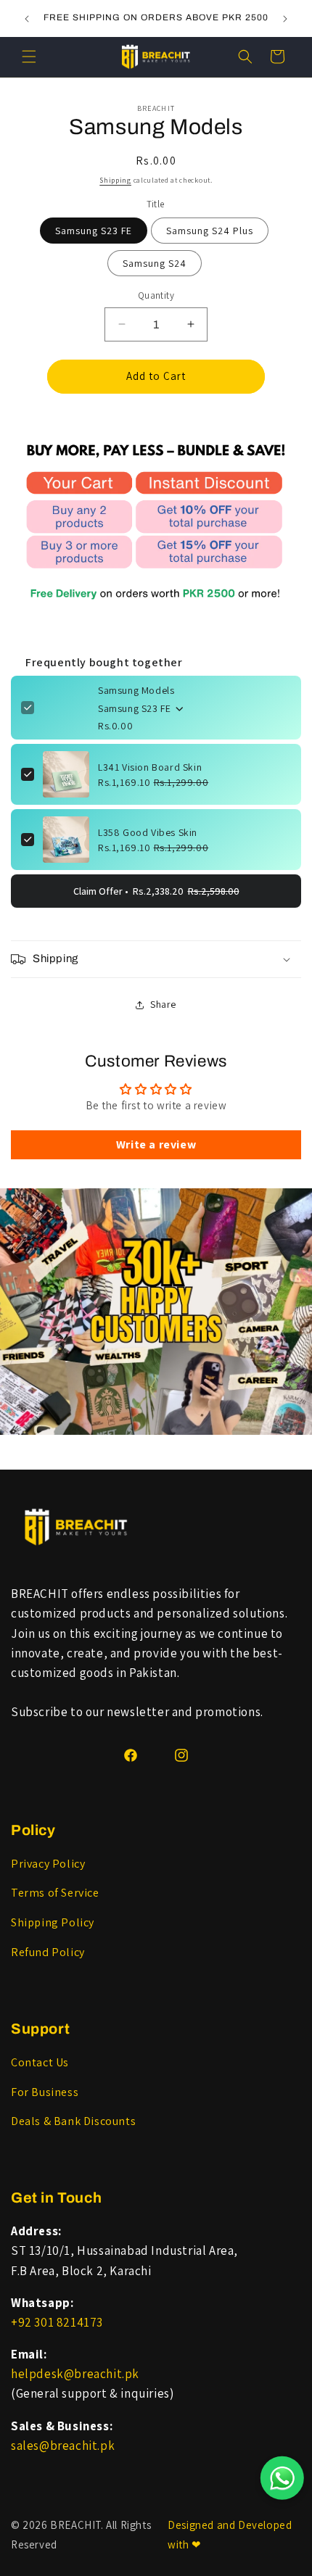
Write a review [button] (156, 1144)
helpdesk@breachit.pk (75, 2374)
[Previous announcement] (27, 19)
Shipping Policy (53, 1922)
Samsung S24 (155, 263)
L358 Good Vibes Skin (148, 832)
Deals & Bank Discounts (73, 2121)
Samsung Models (136, 690)
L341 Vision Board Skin (150, 767)
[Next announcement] (285, 19)
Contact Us (40, 2062)
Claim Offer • (156, 891)
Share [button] (163, 1004)
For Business (45, 2092)
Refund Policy (48, 1952)
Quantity (156, 295)
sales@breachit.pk (63, 2445)
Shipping (115, 180)
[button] (29, 57)
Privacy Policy (48, 1864)
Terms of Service (55, 1893)
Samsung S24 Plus (210, 231)
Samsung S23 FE (94, 231)
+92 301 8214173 (57, 2322)
